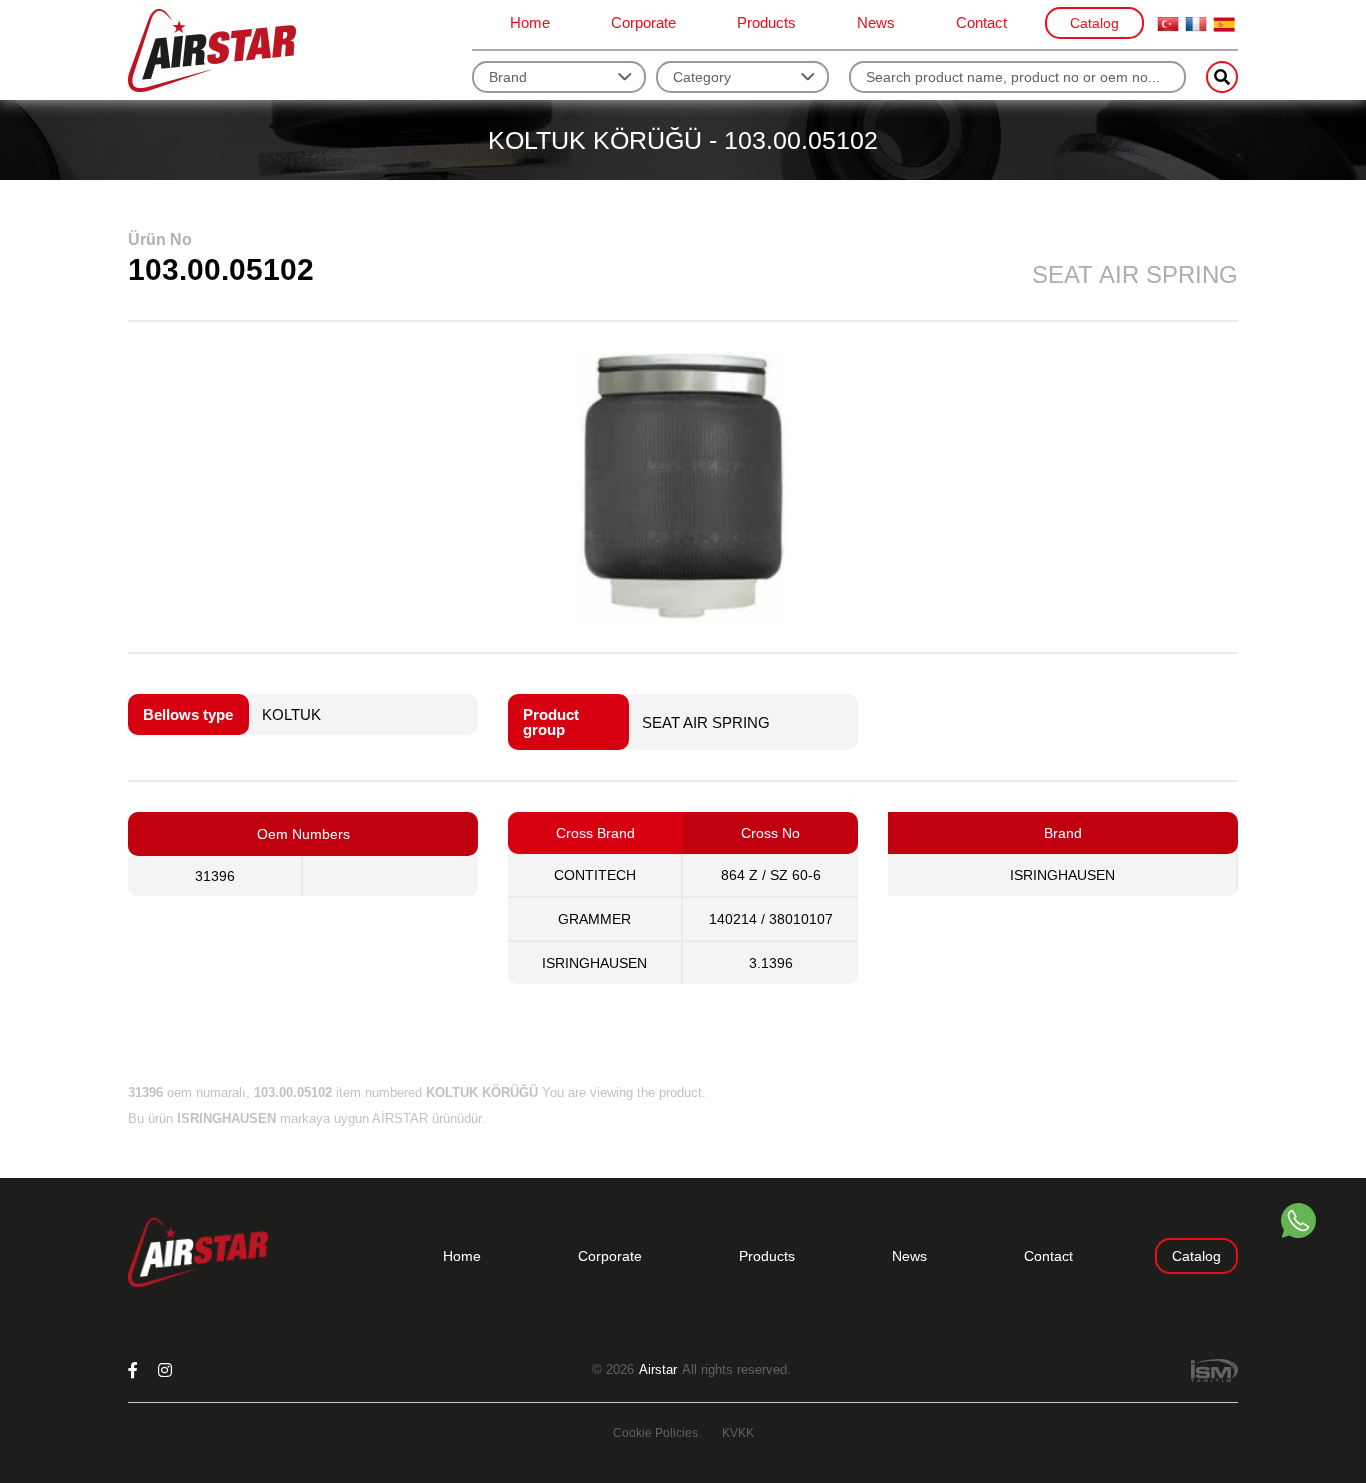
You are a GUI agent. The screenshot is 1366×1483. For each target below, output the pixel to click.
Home (530, 22)
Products (766, 22)
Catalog (1094, 23)
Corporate (643, 22)
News (876, 22)
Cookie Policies (655, 1433)
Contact (981, 22)
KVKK (738, 1433)
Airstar (658, 1370)
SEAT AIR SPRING (706, 722)
